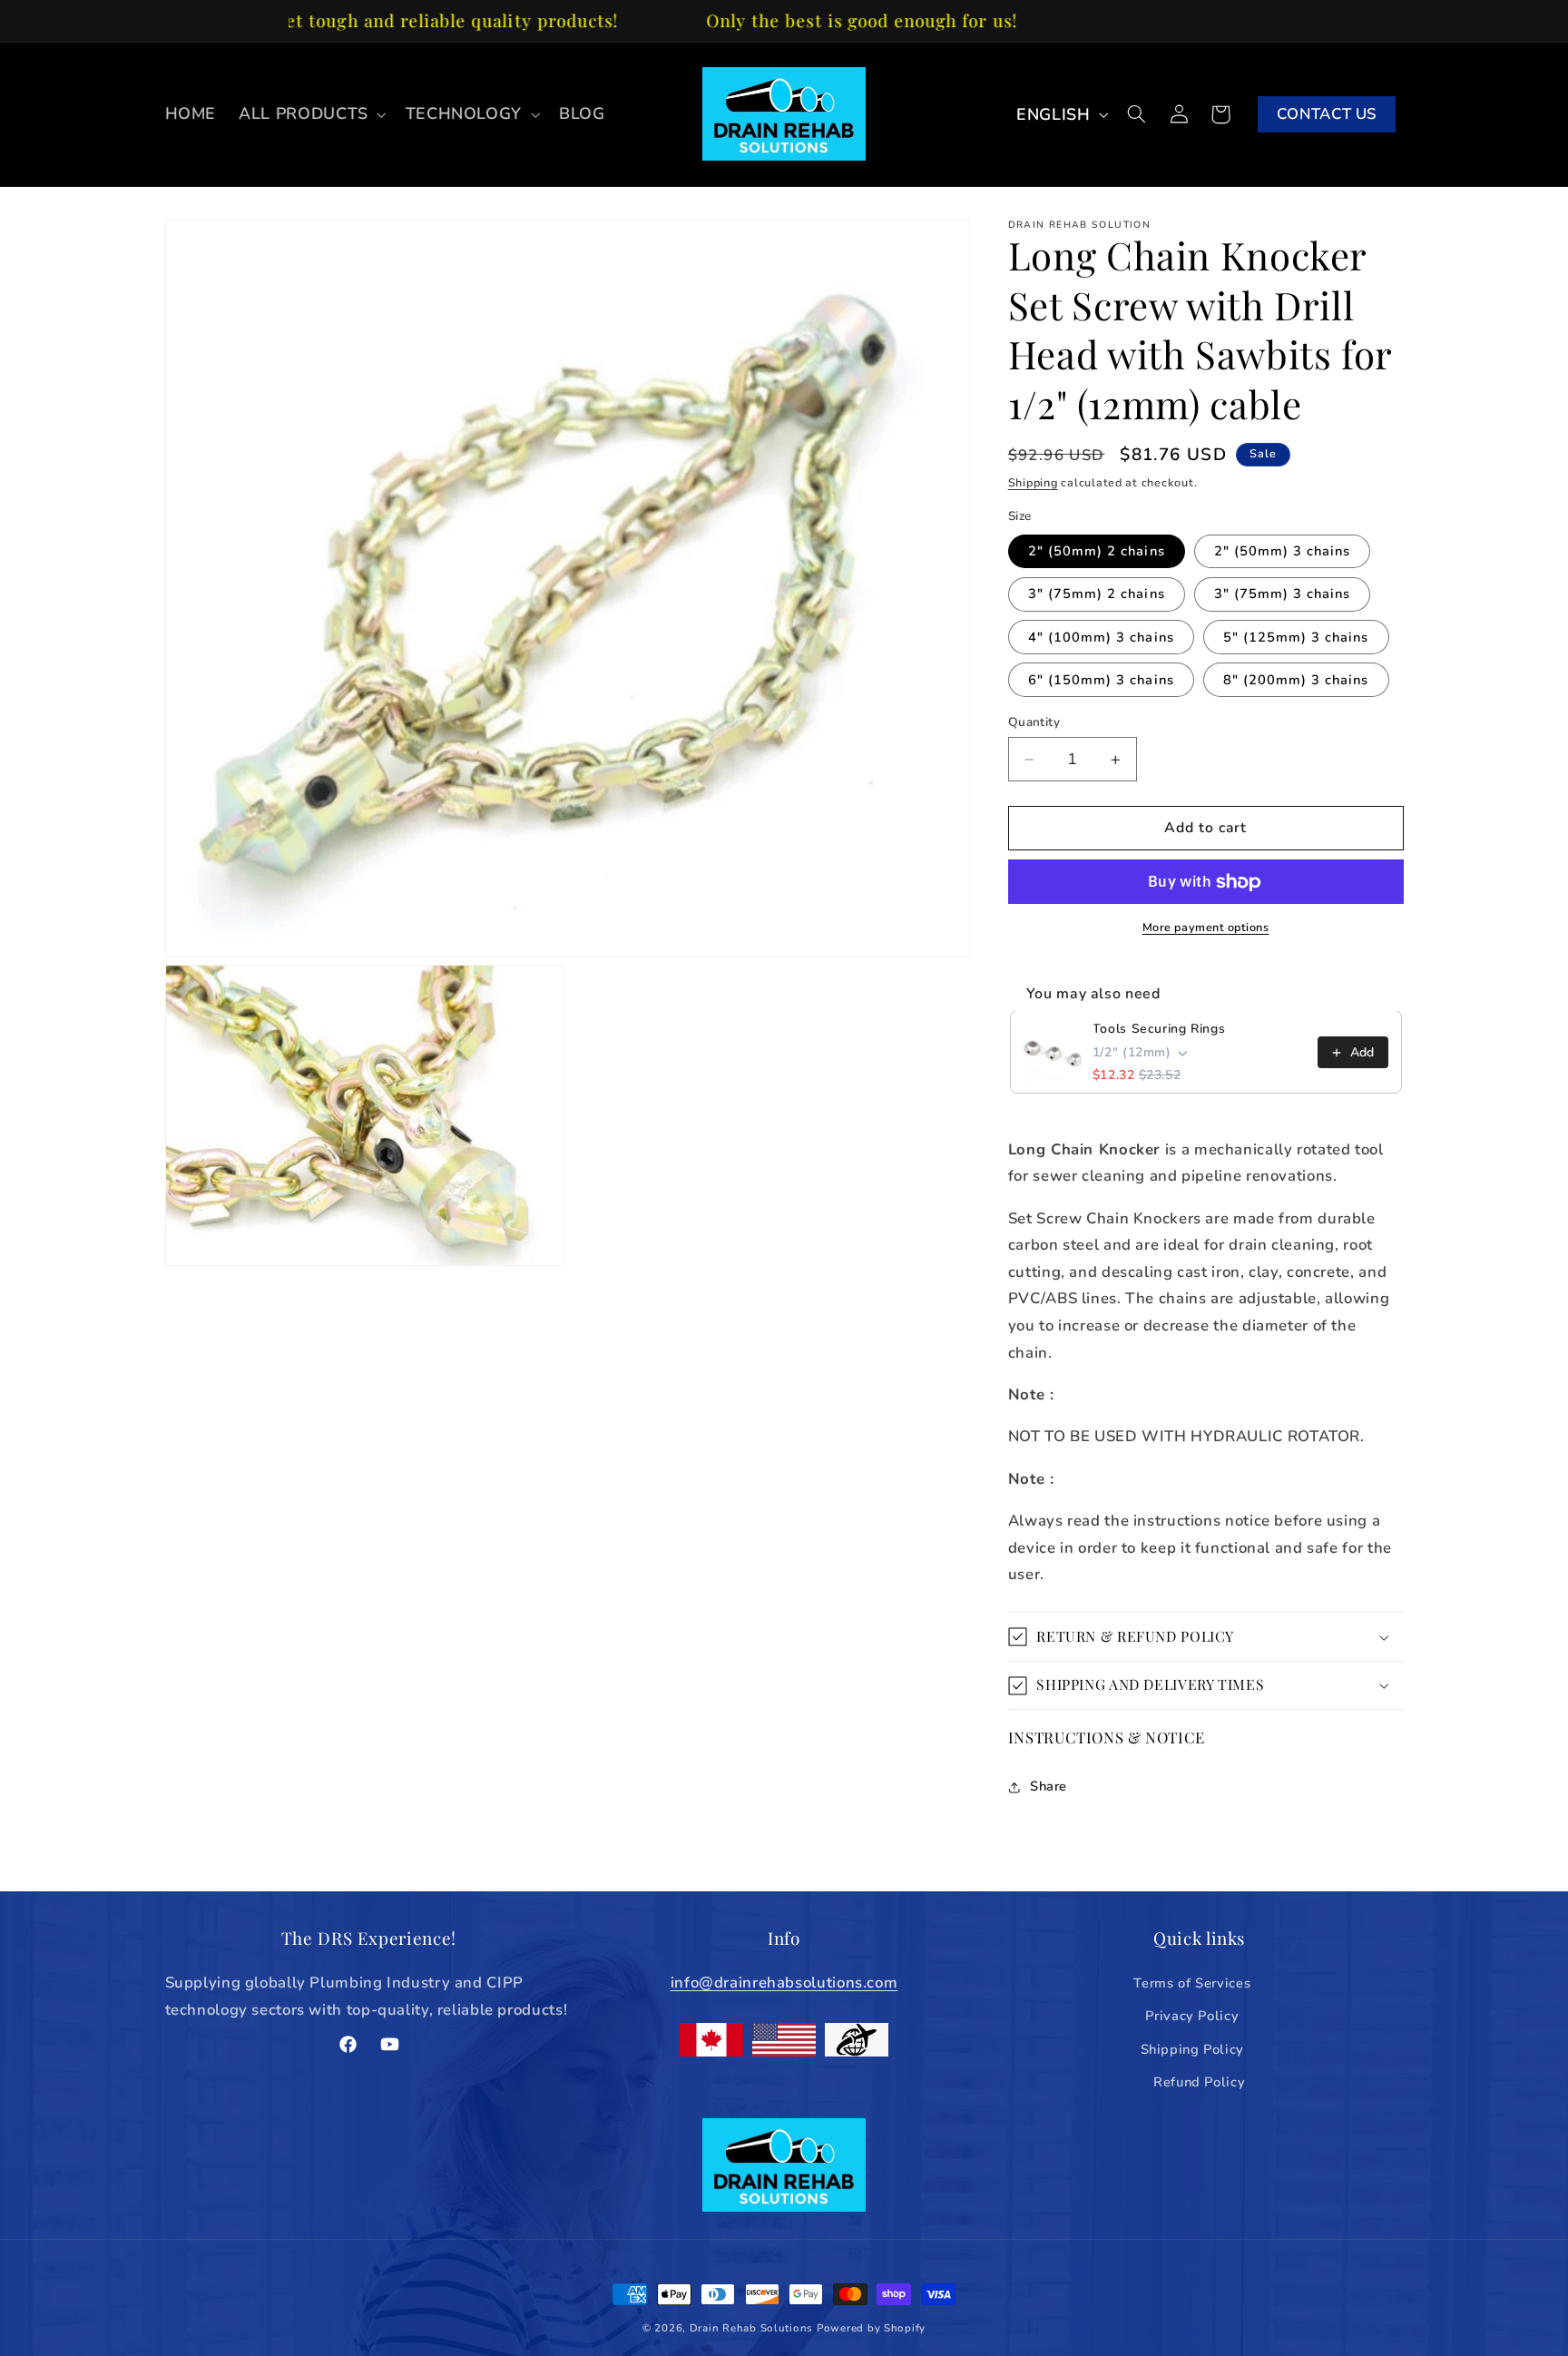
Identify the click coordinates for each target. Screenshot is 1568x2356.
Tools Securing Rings (1159, 1030)
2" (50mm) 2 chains (1097, 552)
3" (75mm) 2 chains (1097, 594)
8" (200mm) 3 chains (1296, 680)
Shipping (1033, 483)
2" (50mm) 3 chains (1283, 552)
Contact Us (1327, 114)
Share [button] (1049, 1787)
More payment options (1206, 927)
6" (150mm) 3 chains (1101, 680)
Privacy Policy (1192, 2016)
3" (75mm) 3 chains (1283, 594)
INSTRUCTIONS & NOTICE (1107, 1737)
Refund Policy (1199, 2082)
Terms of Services (1192, 1983)
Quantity (1034, 722)
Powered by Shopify (871, 2328)
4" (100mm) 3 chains (1101, 637)
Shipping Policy (1192, 2049)
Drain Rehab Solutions (751, 2328)
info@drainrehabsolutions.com (784, 1983)
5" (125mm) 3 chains (1296, 637)
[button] (311, 114)
